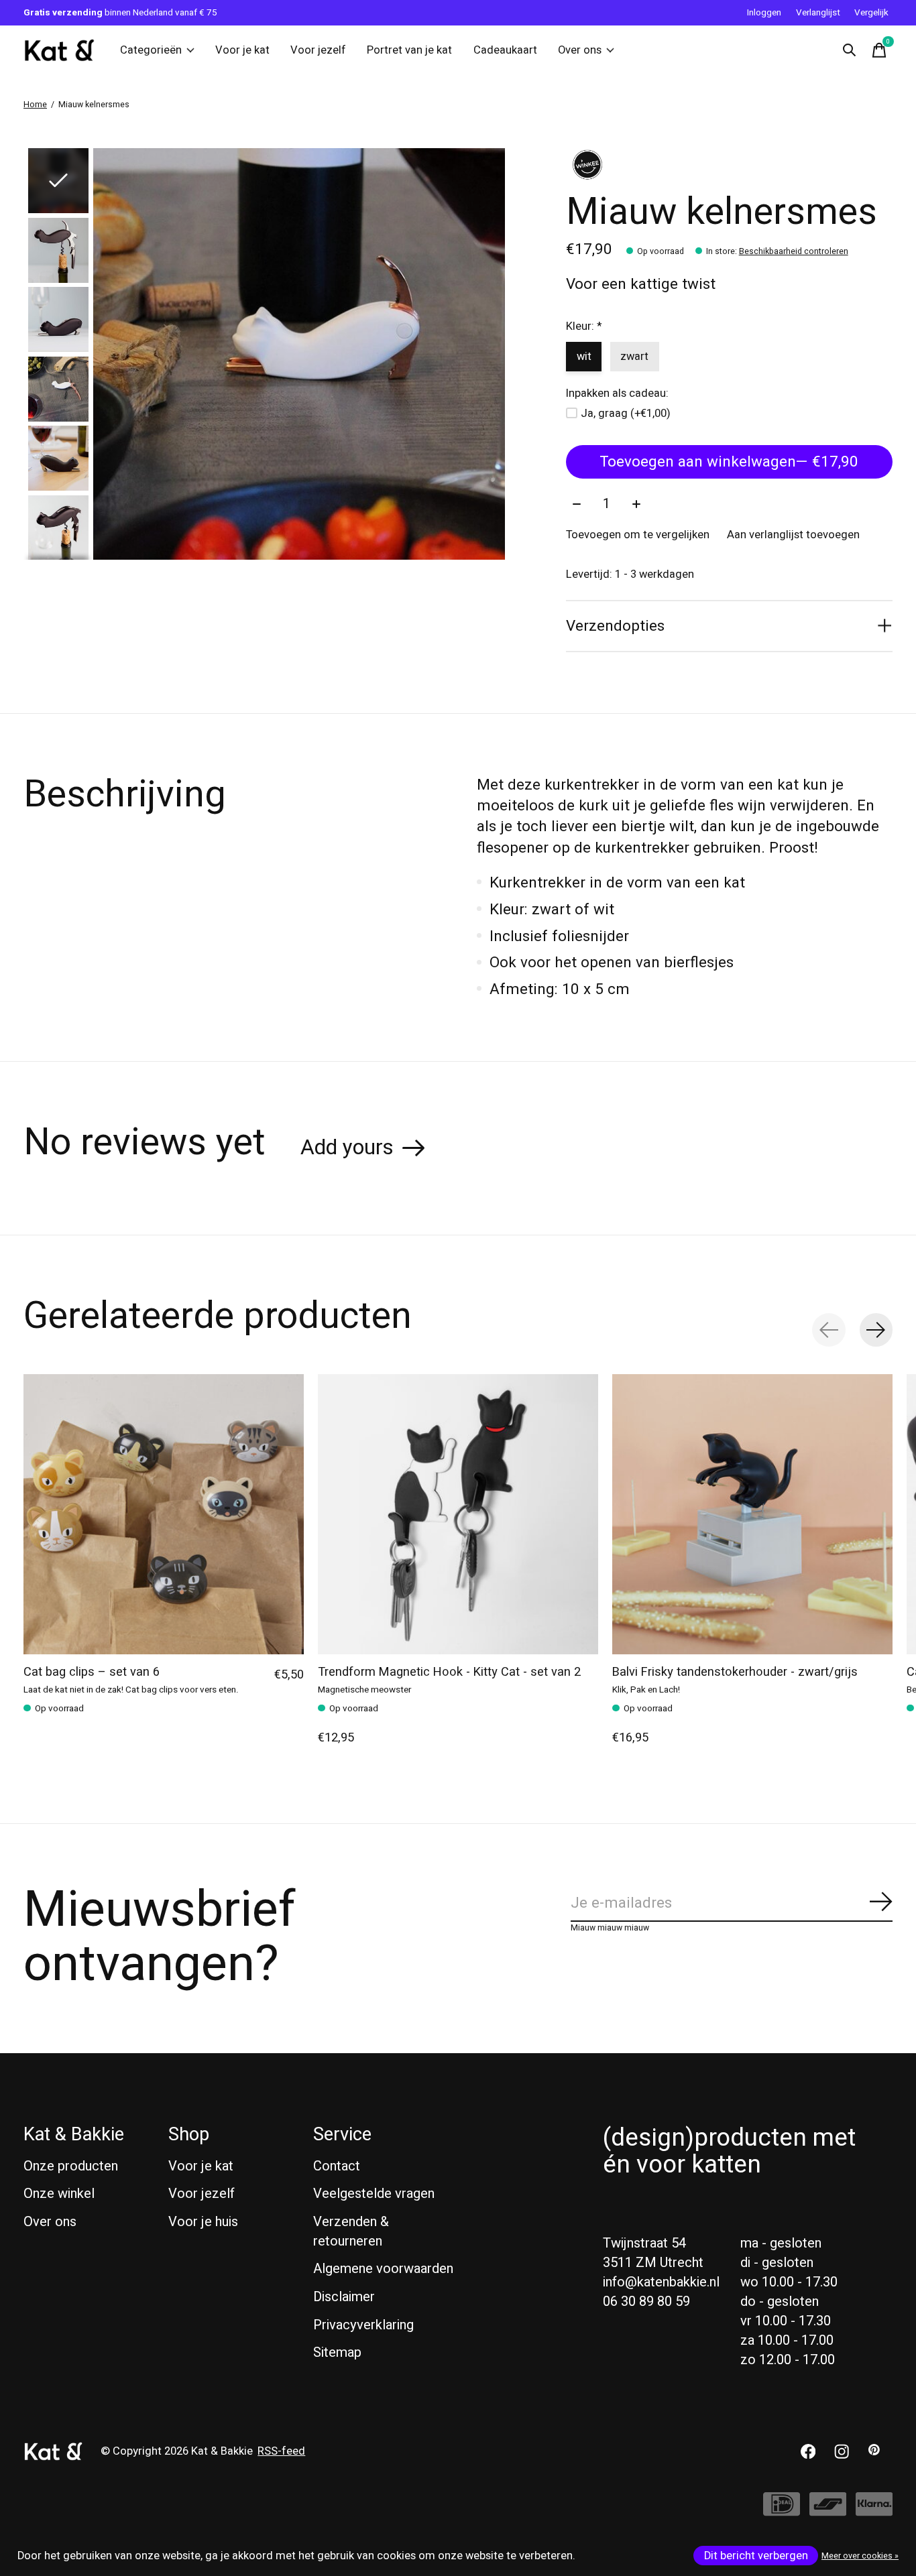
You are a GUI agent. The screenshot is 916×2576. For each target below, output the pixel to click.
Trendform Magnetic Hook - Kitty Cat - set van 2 (449, 1672)
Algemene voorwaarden (383, 2269)
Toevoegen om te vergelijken (638, 535)
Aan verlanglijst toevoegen (793, 535)
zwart (634, 357)
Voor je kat (242, 50)
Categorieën (151, 50)
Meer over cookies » (860, 2556)
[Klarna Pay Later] (874, 2511)
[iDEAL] (782, 2511)
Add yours (347, 1148)
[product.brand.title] (729, 165)
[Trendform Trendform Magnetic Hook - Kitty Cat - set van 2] (458, 1514)
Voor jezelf (318, 50)
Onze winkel (59, 2194)
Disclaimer (344, 2297)
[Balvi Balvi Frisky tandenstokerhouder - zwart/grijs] (752, 1514)
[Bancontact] (828, 2511)
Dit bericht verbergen (756, 2556)
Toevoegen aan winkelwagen (729, 462)
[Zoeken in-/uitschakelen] (850, 50)
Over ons (580, 50)
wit (584, 357)
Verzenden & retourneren (351, 2231)
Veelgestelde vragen (374, 2194)
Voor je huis (203, 2222)
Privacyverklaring (363, 2325)
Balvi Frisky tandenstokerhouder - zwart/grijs (735, 1672)
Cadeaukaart (505, 50)
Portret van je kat (409, 50)
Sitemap (337, 2352)
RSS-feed (281, 2451)
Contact (337, 2166)
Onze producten (71, 2166)
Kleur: (584, 326)
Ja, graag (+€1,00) (626, 414)
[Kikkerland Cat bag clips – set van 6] (164, 1514)
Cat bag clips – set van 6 (92, 1672)
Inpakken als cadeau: (617, 393)
